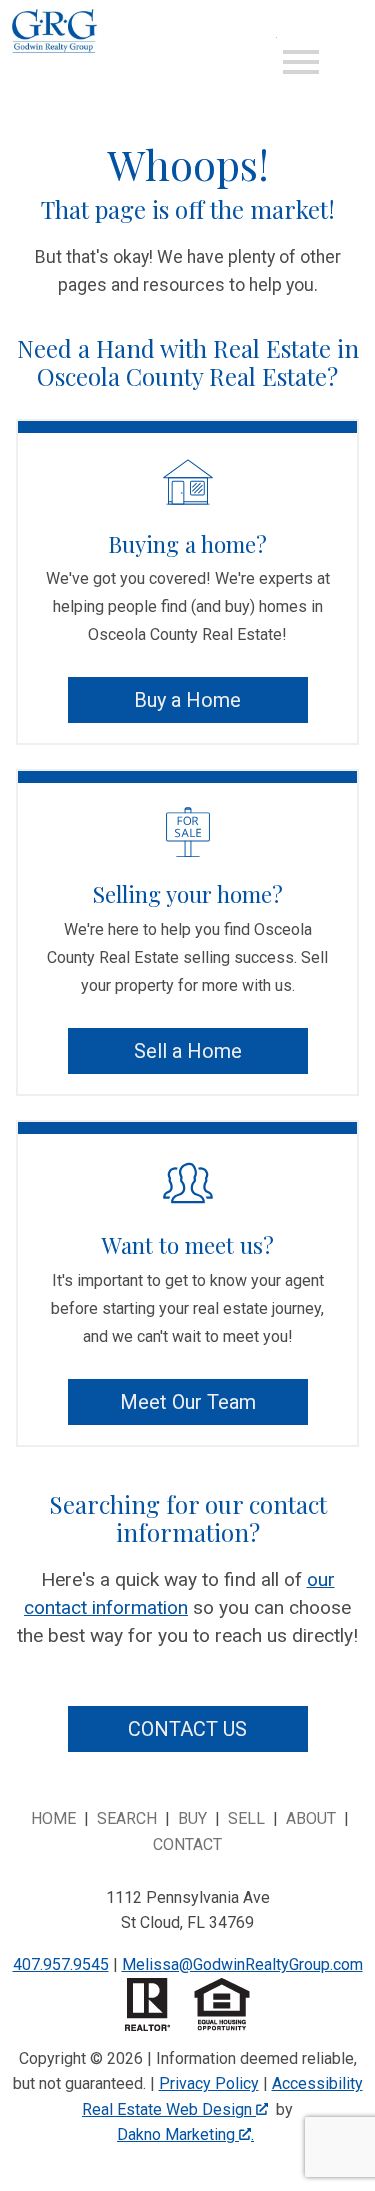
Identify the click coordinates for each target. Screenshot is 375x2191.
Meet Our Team (188, 1402)
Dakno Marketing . (185, 2134)
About (311, 1818)
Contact (187, 1844)
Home (53, 1818)
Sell (246, 1818)
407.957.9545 (61, 1964)
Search (127, 1818)
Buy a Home (187, 700)
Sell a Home (188, 1051)
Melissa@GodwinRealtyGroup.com (242, 1964)
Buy (192, 1818)
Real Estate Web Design (169, 2109)
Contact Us (187, 1729)
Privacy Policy (209, 2083)
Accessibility (317, 2083)
